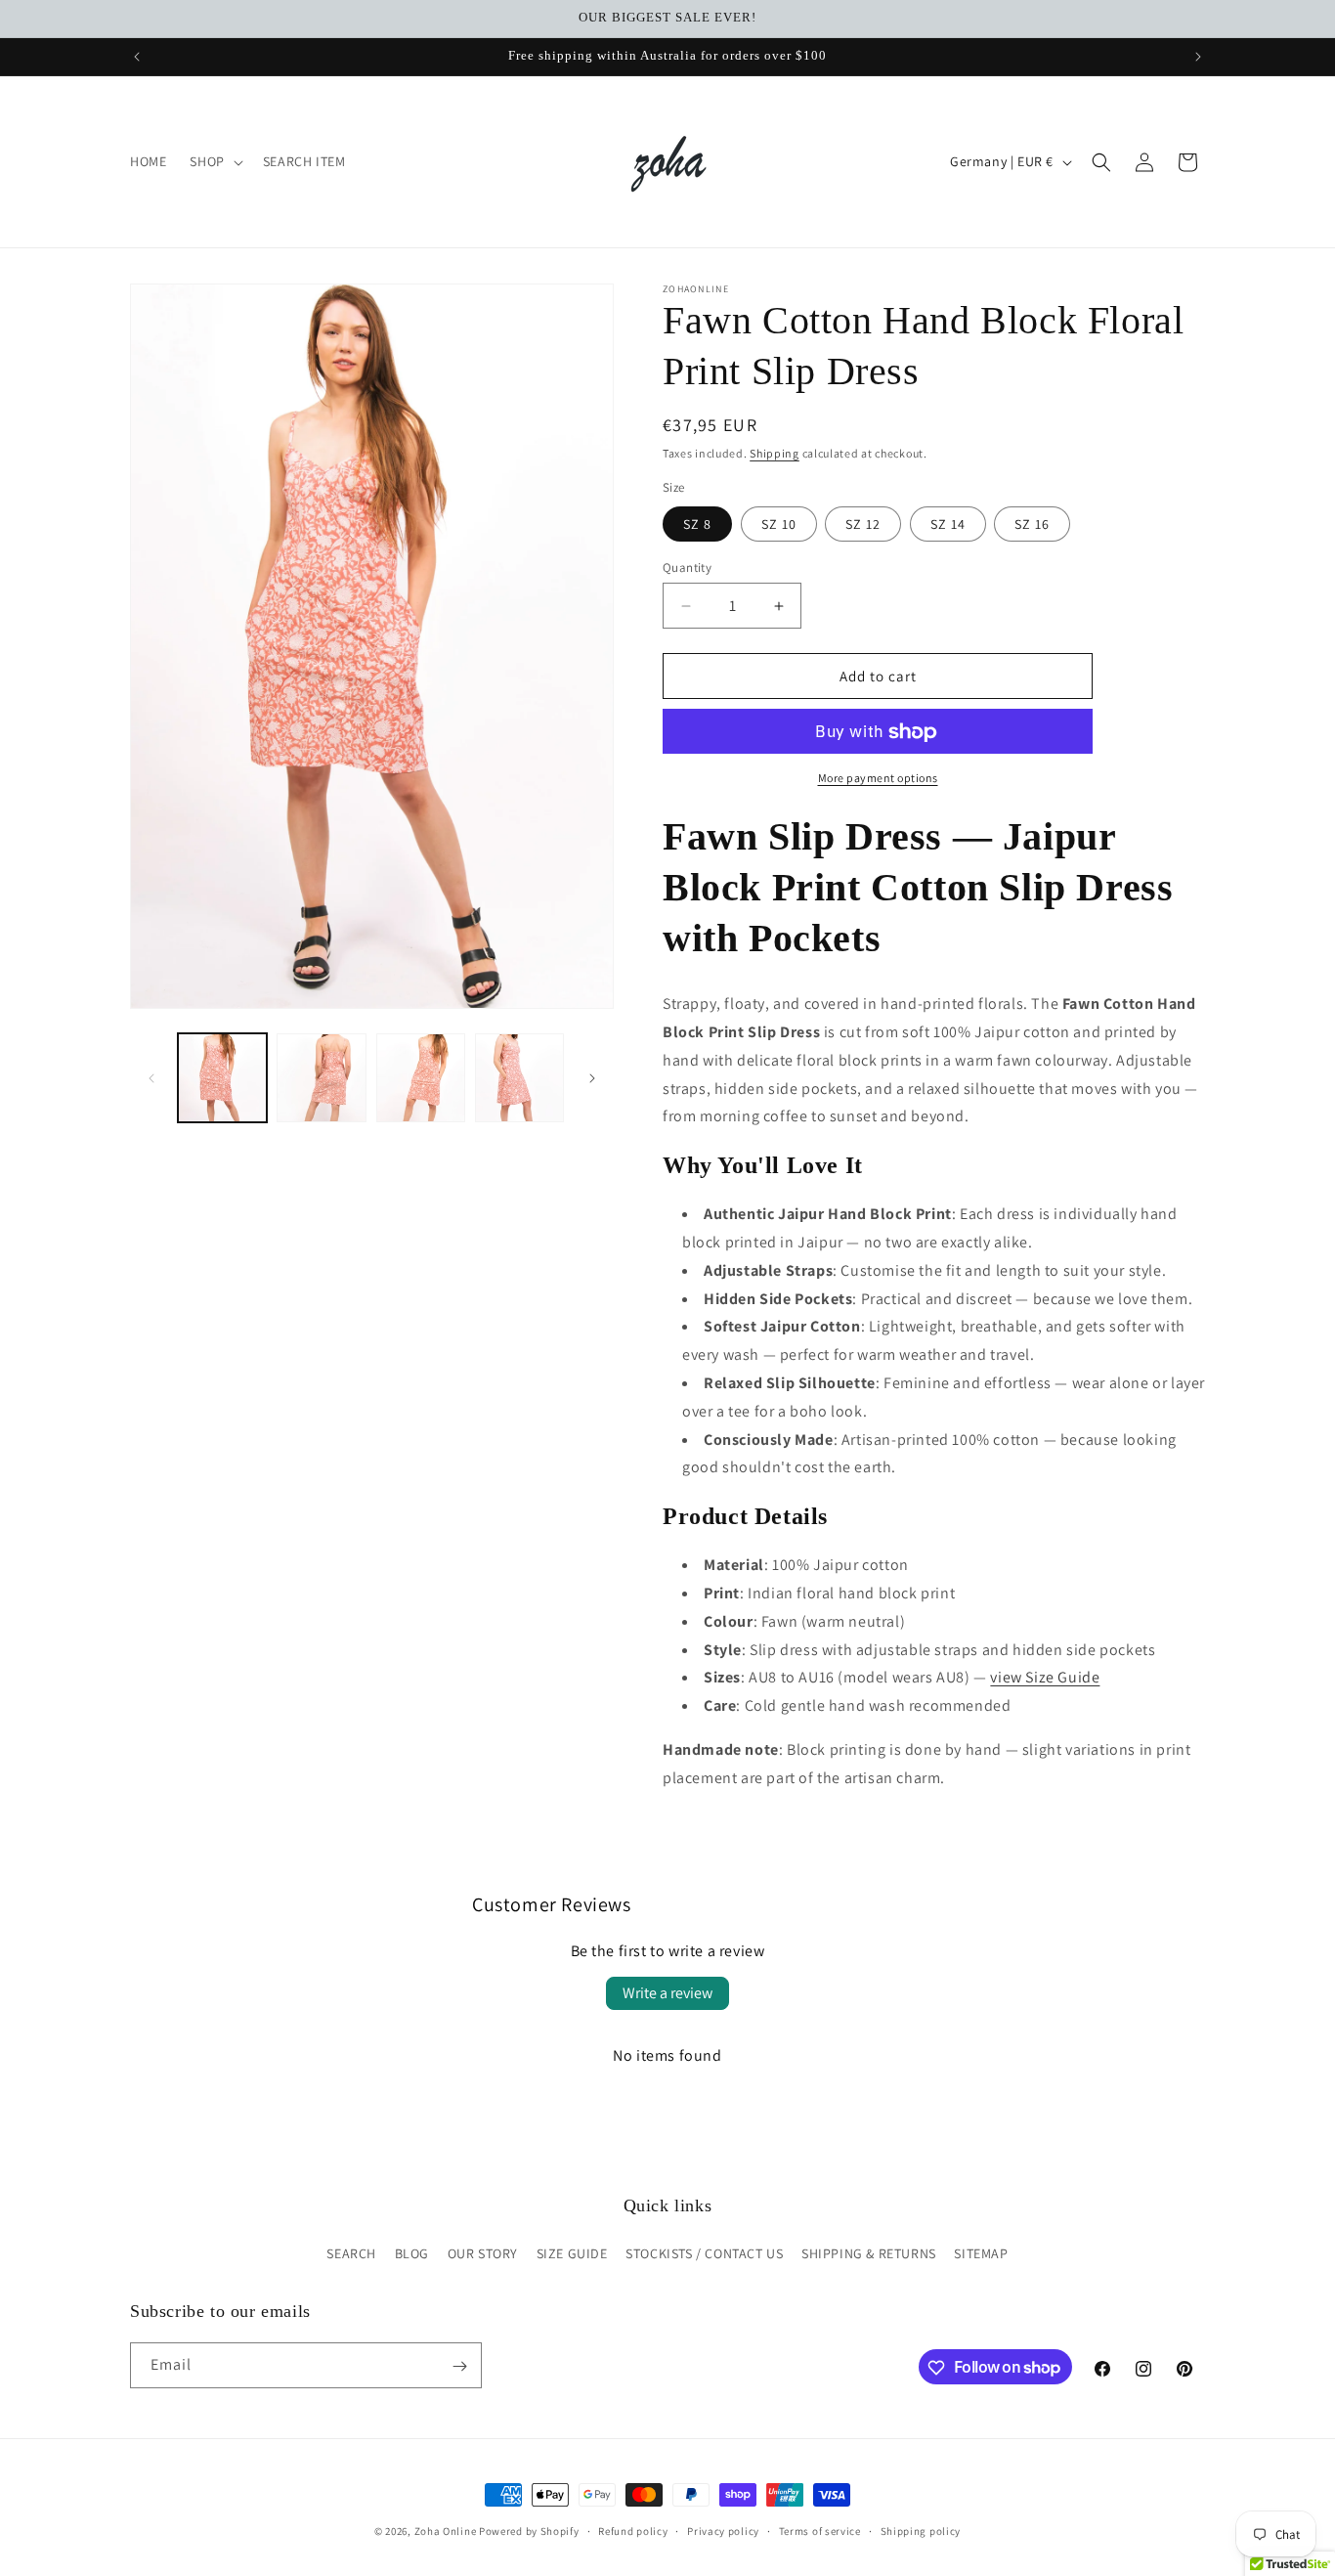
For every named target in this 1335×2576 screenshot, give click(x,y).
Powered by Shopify (529, 2531)
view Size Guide (1045, 1677)
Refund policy (633, 2530)
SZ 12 (863, 524)
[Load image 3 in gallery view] (421, 1078)
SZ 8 (697, 524)
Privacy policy (723, 2530)
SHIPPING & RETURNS (869, 2253)
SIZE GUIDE (572, 2253)
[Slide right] (592, 1078)
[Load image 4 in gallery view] (519, 1078)
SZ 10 (779, 524)
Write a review (667, 1993)
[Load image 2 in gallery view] (321, 1078)
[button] (214, 161)
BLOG (412, 2253)
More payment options (878, 779)
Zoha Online (446, 2531)
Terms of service (820, 2530)
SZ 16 (1032, 524)
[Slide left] (151, 1078)
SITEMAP (981, 2253)
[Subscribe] (459, 2366)
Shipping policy (921, 2530)
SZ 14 (948, 524)
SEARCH (351, 2253)
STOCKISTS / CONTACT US (704, 2253)
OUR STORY (483, 2253)
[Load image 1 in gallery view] (222, 1078)
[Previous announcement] (137, 57)
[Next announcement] (1198, 57)
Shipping (775, 453)
